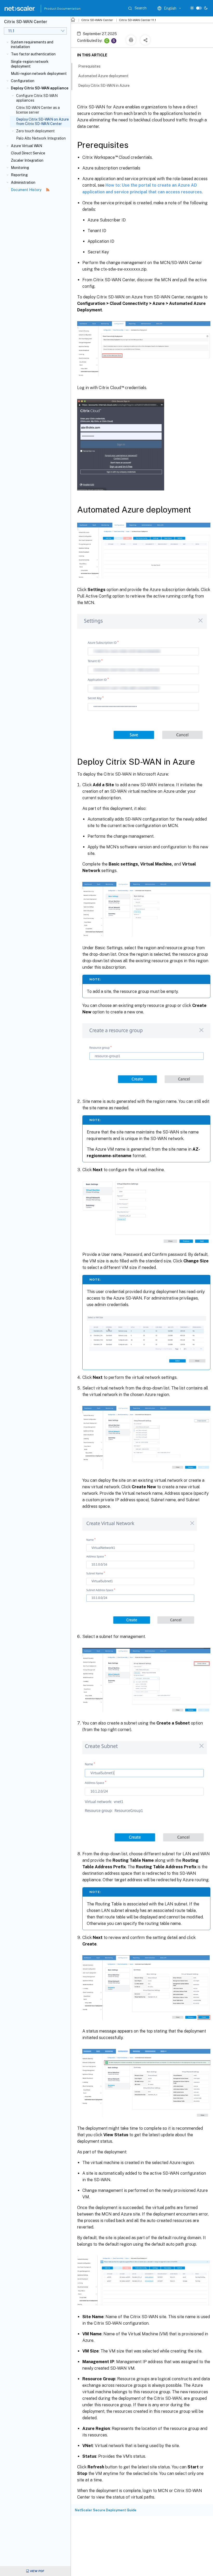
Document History (26, 190)
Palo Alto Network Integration (41, 138)
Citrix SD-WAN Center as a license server (38, 110)
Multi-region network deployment (39, 74)
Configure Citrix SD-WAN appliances (37, 98)
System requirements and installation (32, 44)
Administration (23, 182)
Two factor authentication (33, 54)
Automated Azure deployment (103, 76)
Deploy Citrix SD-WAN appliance (40, 88)
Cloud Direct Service (28, 153)
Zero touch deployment (35, 131)
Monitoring (20, 168)
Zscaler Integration (27, 160)
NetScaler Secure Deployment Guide (106, 2510)
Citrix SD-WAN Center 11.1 (138, 20)
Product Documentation (56, 9)
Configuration (23, 81)
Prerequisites (89, 66)
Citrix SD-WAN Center (97, 20)
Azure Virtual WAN (26, 146)
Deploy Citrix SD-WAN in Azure (104, 86)
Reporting (19, 175)
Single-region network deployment (30, 64)
